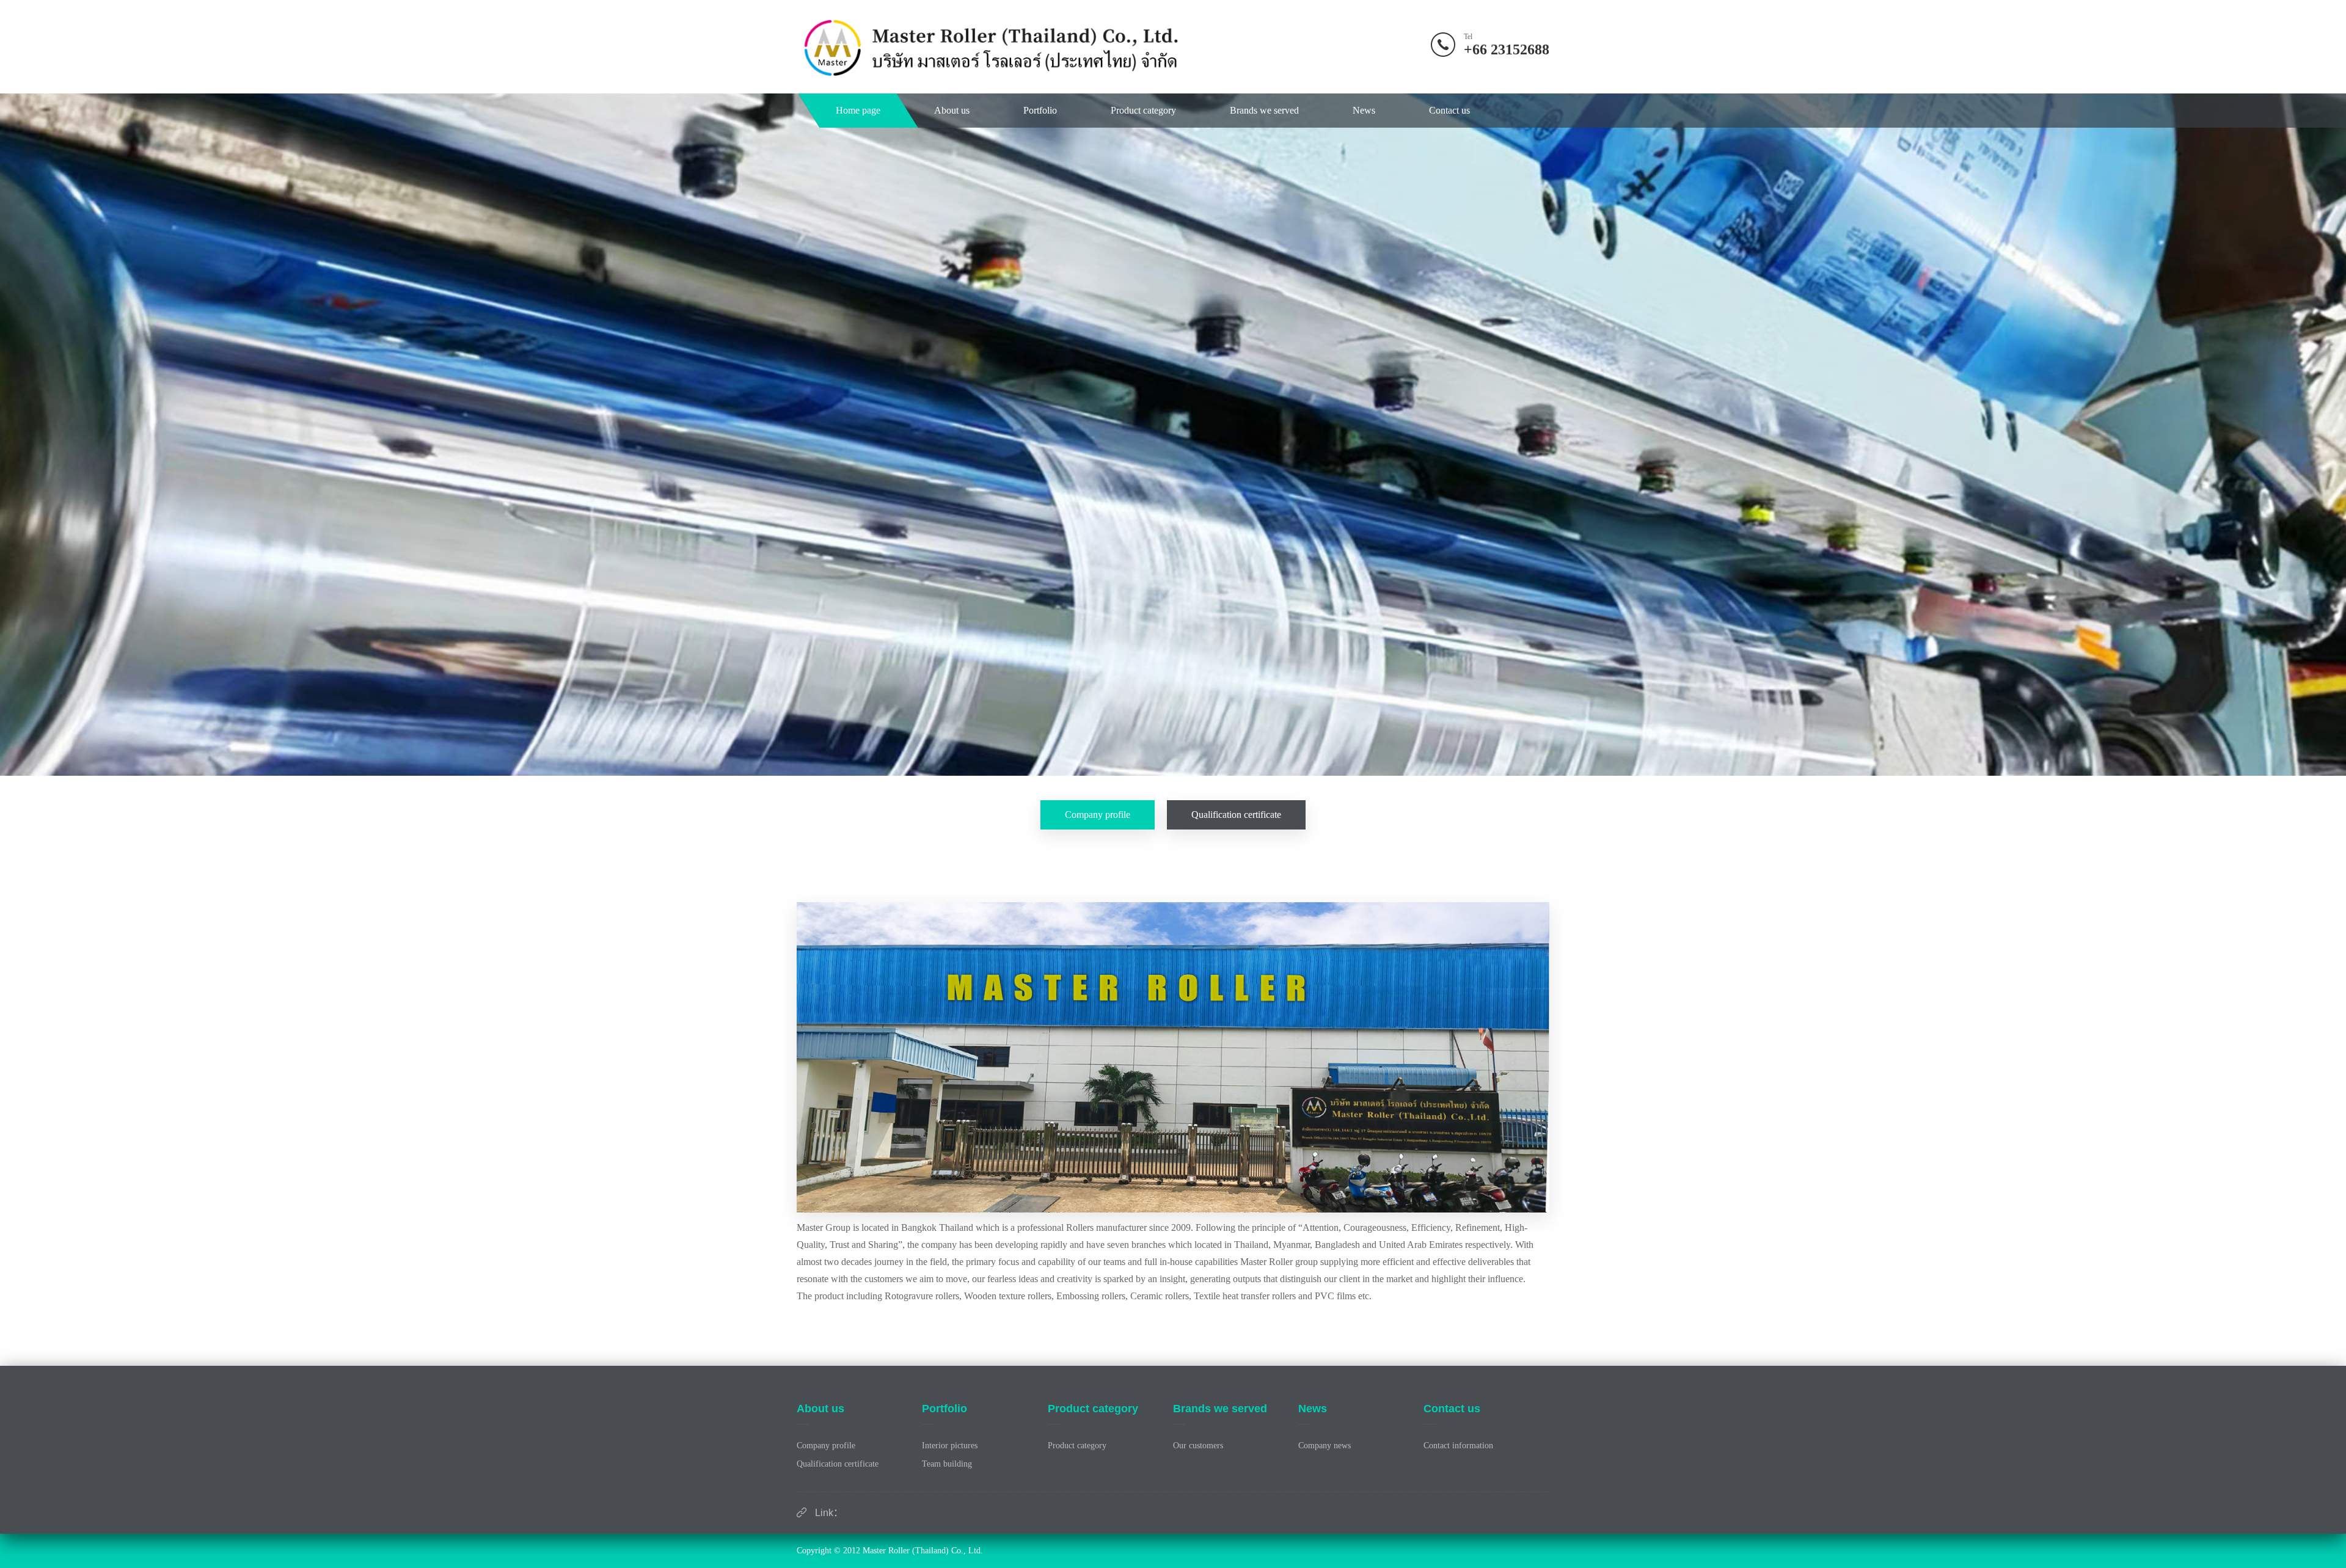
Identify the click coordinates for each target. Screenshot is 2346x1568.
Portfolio (1040, 110)
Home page (858, 110)
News (1364, 110)
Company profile (1098, 815)
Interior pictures (950, 1446)
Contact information (1458, 1446)
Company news (1325, 1446)
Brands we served (1264, 110)
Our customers (1198, 1446)
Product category (1143, 110)
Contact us (1449, 110)
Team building (947, 1464)
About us (952, 110)
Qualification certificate (1236, 815)
